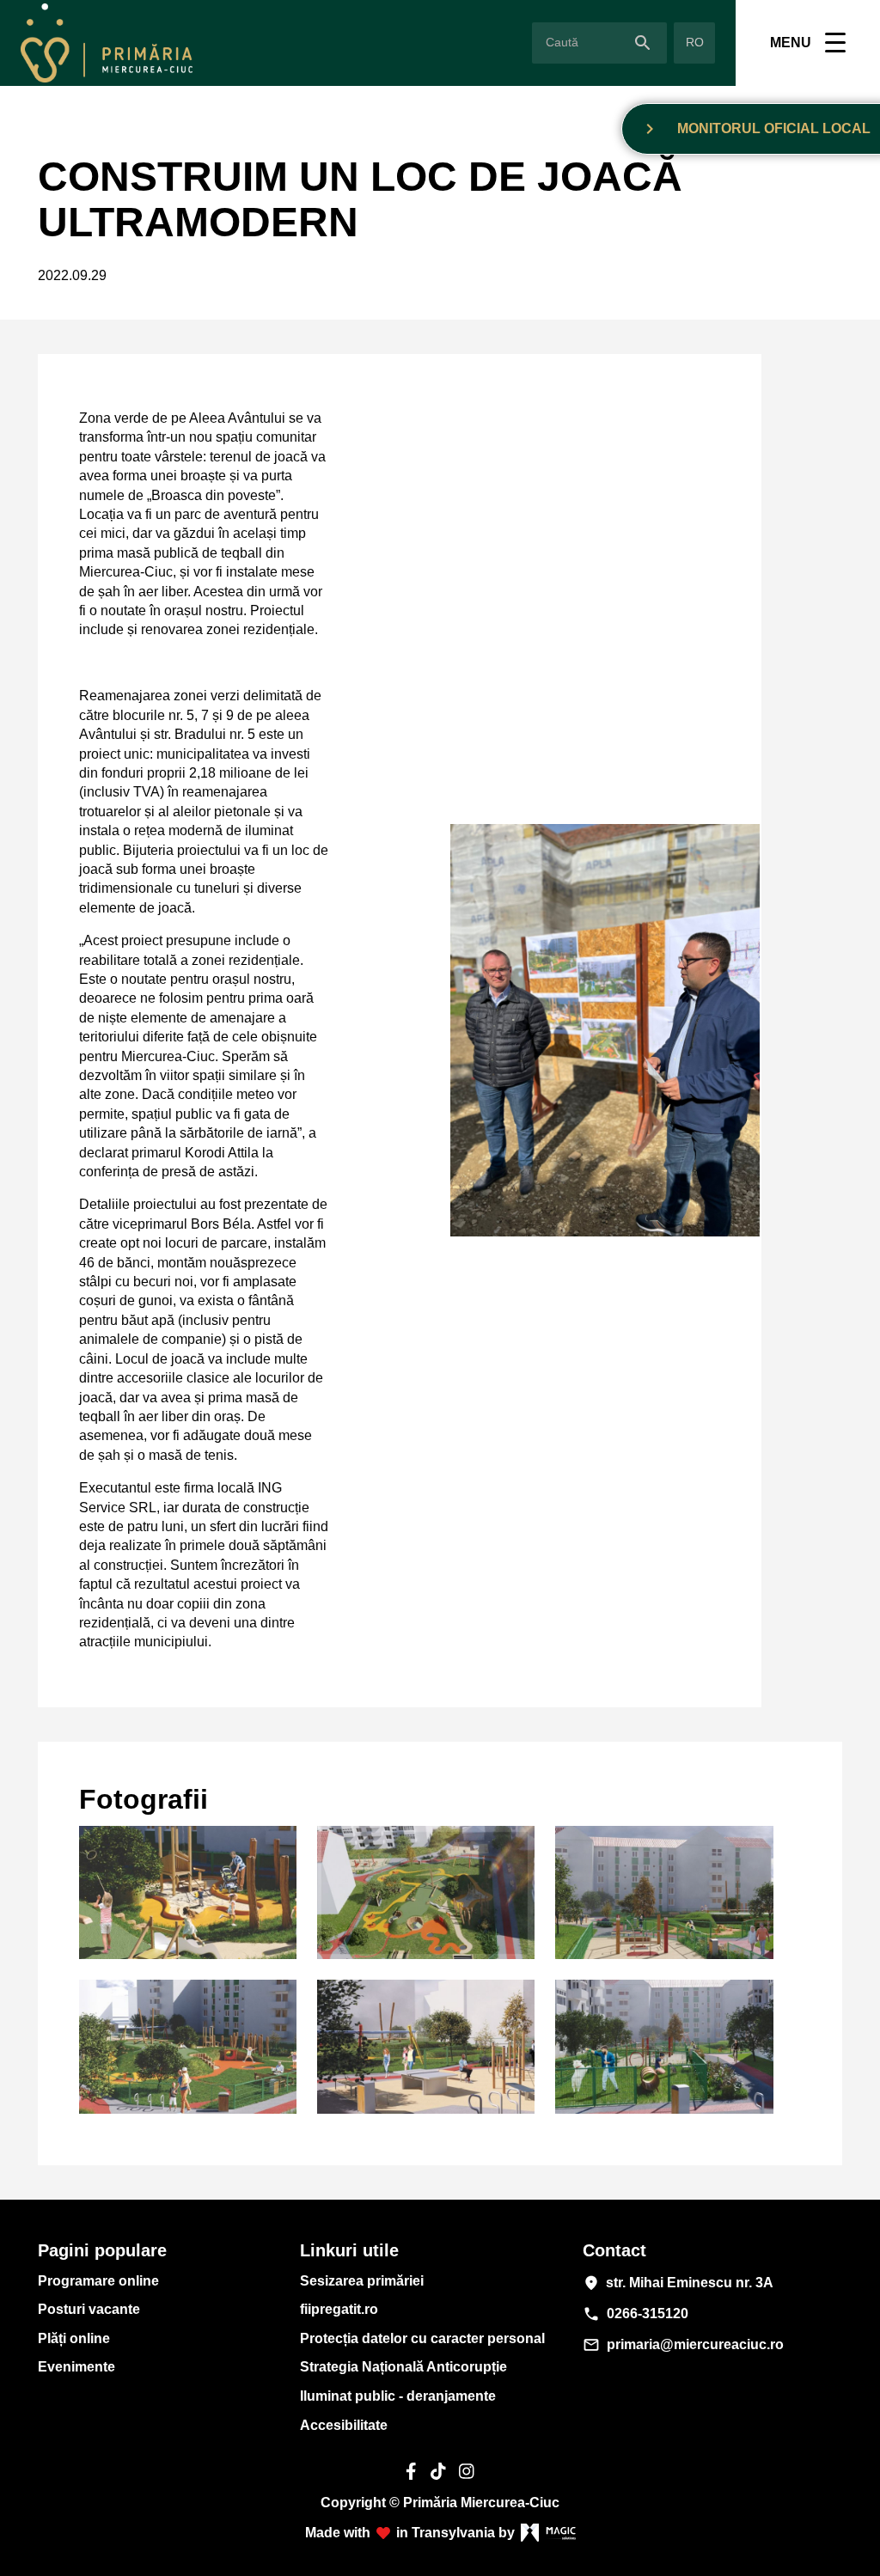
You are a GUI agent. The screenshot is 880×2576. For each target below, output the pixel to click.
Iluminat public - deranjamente (398, 2396)
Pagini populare (102, 2250)
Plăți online (74, 2338)
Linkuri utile (349, 2250)
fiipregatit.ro (339, 2309)
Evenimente (76, 2367)
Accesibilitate (344, 2425)
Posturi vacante (89, 2309)
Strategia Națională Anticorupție (403, 2367)
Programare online (98, 2281)
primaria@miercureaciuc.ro (683, 2345)
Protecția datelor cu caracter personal (422, 2338)
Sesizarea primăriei (362, 2281)
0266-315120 (636, 2314)
